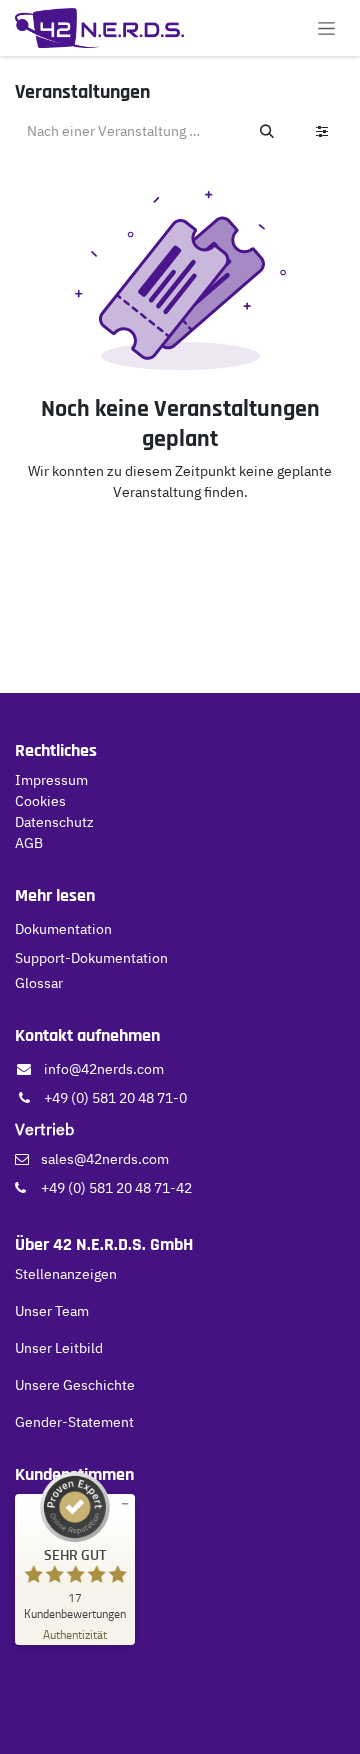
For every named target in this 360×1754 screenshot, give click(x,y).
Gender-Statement (74, 1422)
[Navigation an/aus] (326, 28)
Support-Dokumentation (91, 958)
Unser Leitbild (59, 1348)
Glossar (39, 983)
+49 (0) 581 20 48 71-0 (115, 1098)
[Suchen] (267, 131)
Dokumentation (63, 929)
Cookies (40, 801)
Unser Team (52, 1311)
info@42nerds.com (104, 1069)
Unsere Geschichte (75, 1385)
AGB (29, 843)
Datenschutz (54, 822)
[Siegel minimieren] (125, 1504)
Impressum (51, 780)
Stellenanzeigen (66, 1274)
